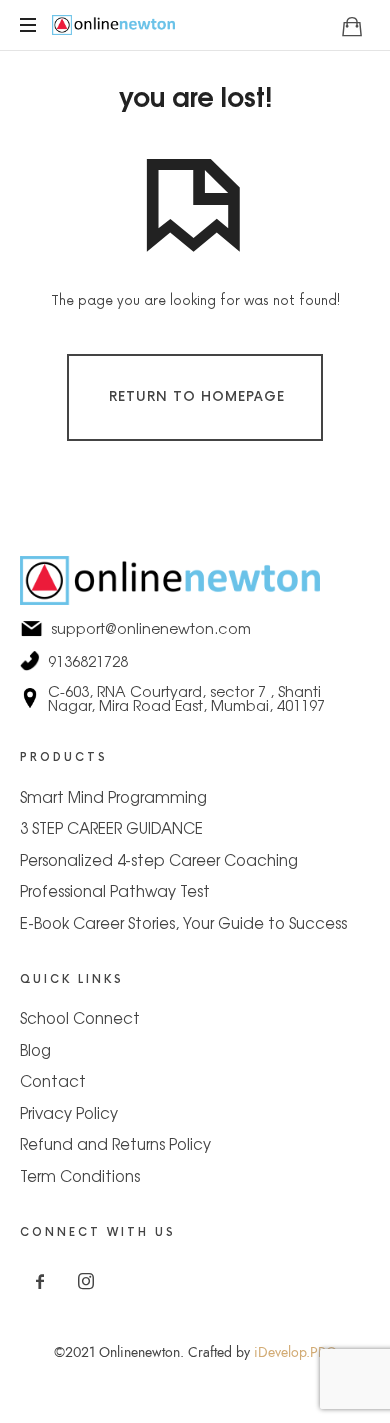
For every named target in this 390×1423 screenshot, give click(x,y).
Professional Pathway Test (115, 890)
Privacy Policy (69, 1112)
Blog (35, 1049)
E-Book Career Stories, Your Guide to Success (183, 922)
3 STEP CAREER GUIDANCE (111, 827)
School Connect (80, 1017)
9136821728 (195, 661)
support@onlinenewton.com (195, 628)
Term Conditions (80, 1175)
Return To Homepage (197, 397)
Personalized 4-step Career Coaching (159, 859)
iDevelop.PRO (295, 1352)
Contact (53, 1080)
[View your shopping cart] (352, 26)
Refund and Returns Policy (115, 1143)
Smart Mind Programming (113, 796)
